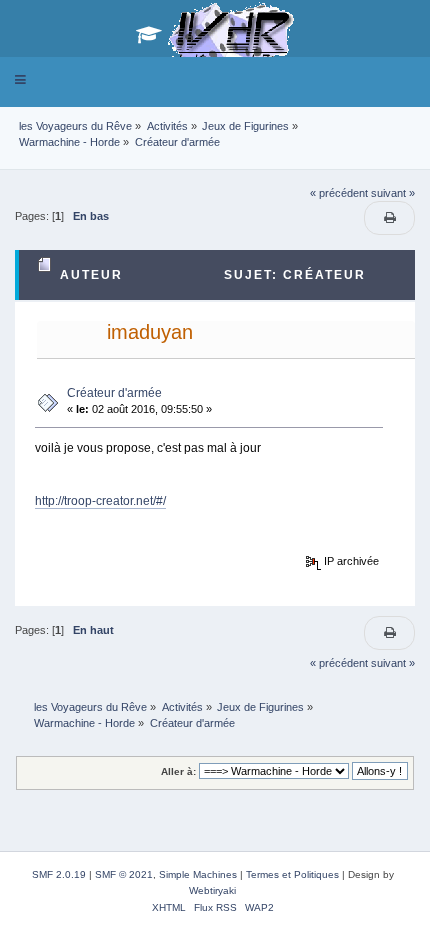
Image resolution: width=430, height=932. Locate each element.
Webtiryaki (212, 890)
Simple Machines (198, 874)
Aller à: (178, 771)
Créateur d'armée (114, 393)
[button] (20, 80)
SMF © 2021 (124, 874)
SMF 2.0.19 (59, 874)
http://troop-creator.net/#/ (100, 501)
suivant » (393, 193)
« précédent (339, 193)
